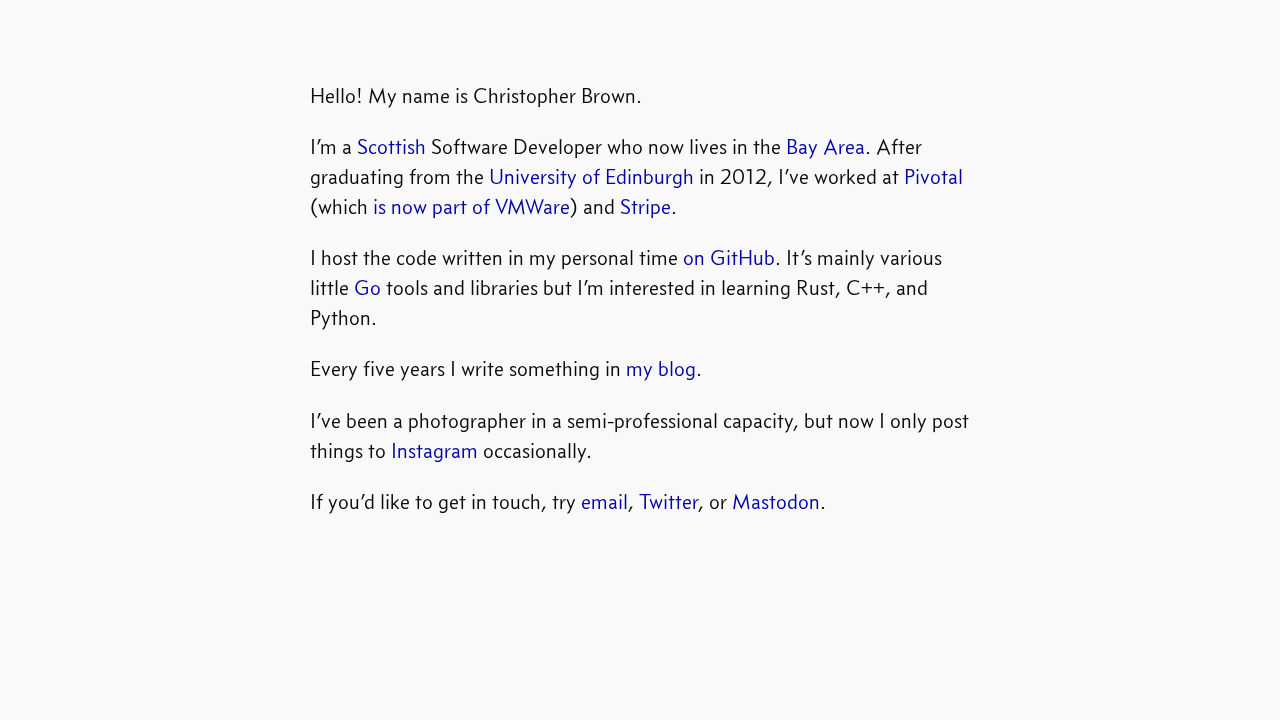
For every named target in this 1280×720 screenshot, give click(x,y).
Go (367, 287)
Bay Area (825, 146)
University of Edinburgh (591, 176)
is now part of (431, 206)
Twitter (668, 501)
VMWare (532, 206)
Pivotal (933, 176)
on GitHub (729, 257)
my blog (661, 368)
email (604, 501)
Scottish (391, 146)
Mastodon (776, 501)
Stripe (645, 206)
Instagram (434, 450)
